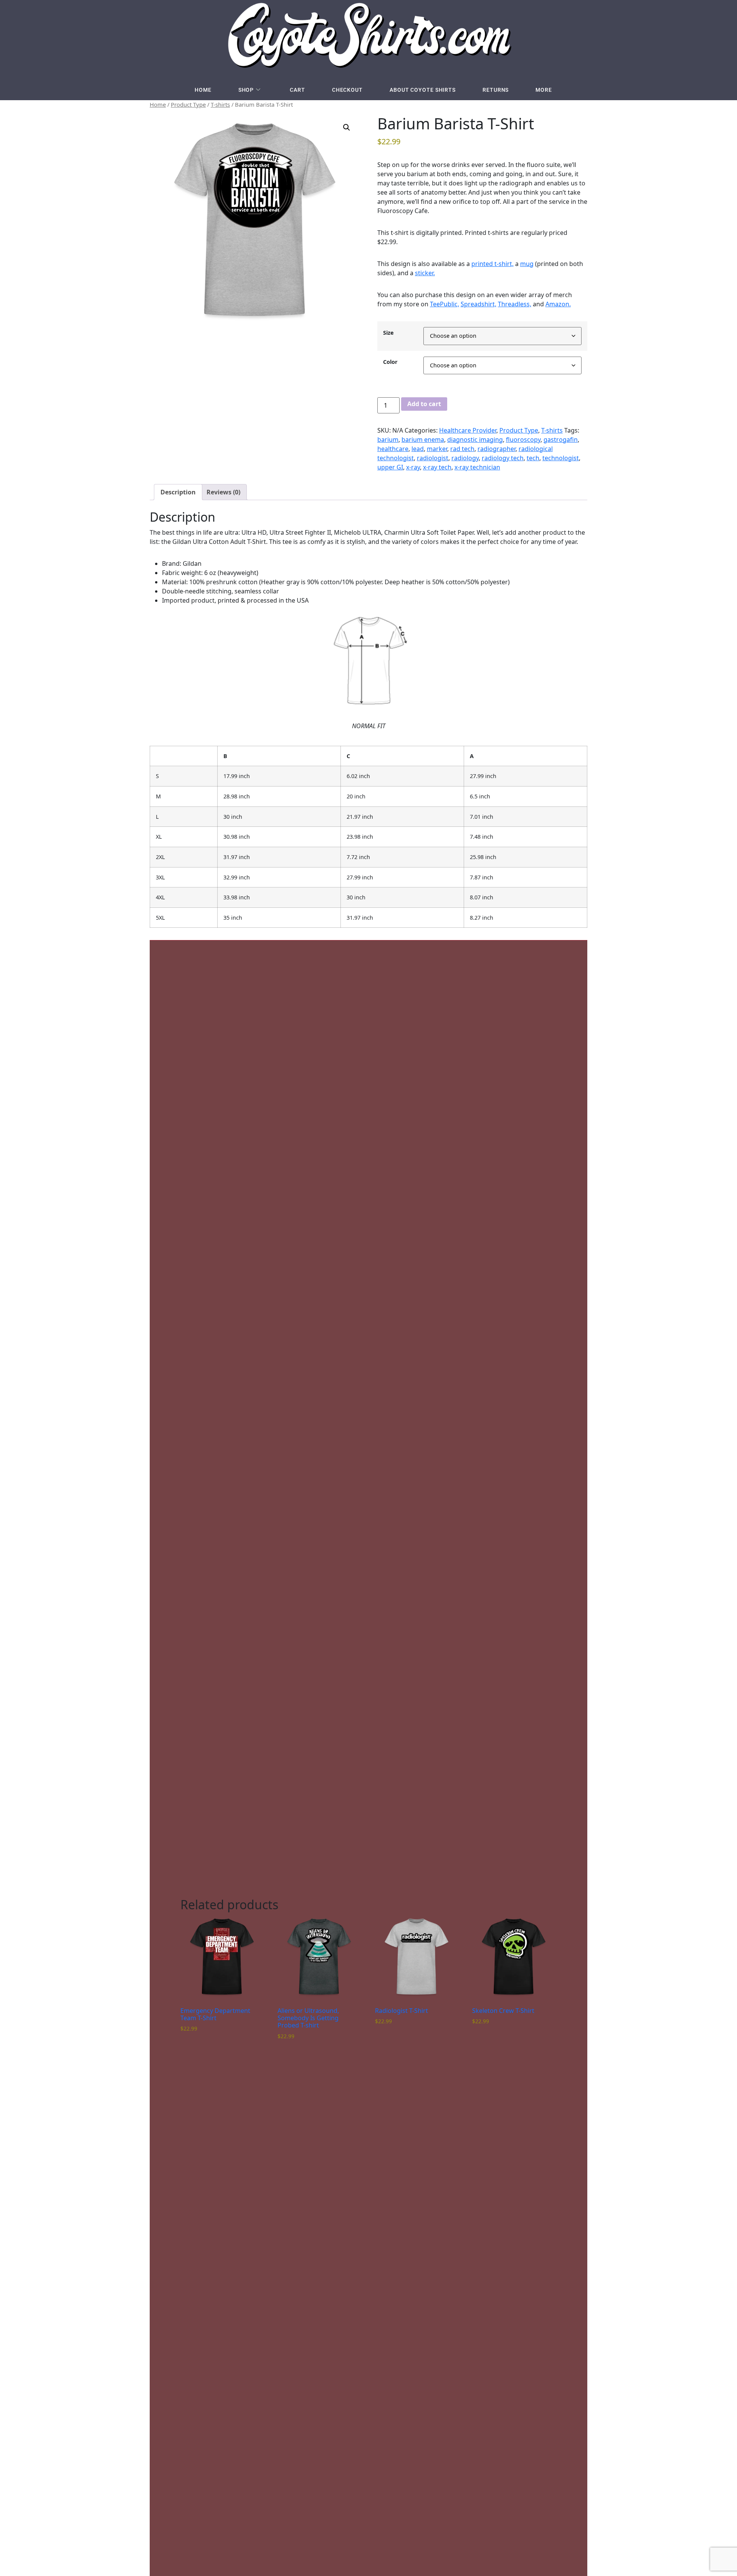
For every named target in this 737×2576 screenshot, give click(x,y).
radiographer (497, 449)
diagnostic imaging (475, 440)
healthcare (393, 449)
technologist (561, 458)
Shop (246, 90)
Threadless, (515, 304)
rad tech (462, 449)
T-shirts (220, 104)
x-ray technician (477, 467)
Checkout (347, 90)
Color (390, 362)
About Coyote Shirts (423, 90)
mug (527, 264)
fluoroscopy (523, 440)
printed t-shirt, (492, 264)
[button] (347, 127)
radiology (465, 458)
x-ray (413, 467)
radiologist (433, 458)
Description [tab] (178, 492)
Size (388, 333)
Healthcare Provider (468, 430)
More (544, 90)
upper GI (390, 467)
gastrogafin (561, 440)
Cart (297, 90)
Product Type (188, 104)
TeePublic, (445, 304)
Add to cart (424, 404)
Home (203, 90)
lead (418, 449)
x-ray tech (437, 467)
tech (533, 458)
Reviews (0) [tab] (223, 492)
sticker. (425, 273)
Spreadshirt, (478, 304)
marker (437, 449)
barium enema (423, 440)
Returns (496, 90)
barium (388, 440)
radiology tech (503, 458)
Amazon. (558, 304)
